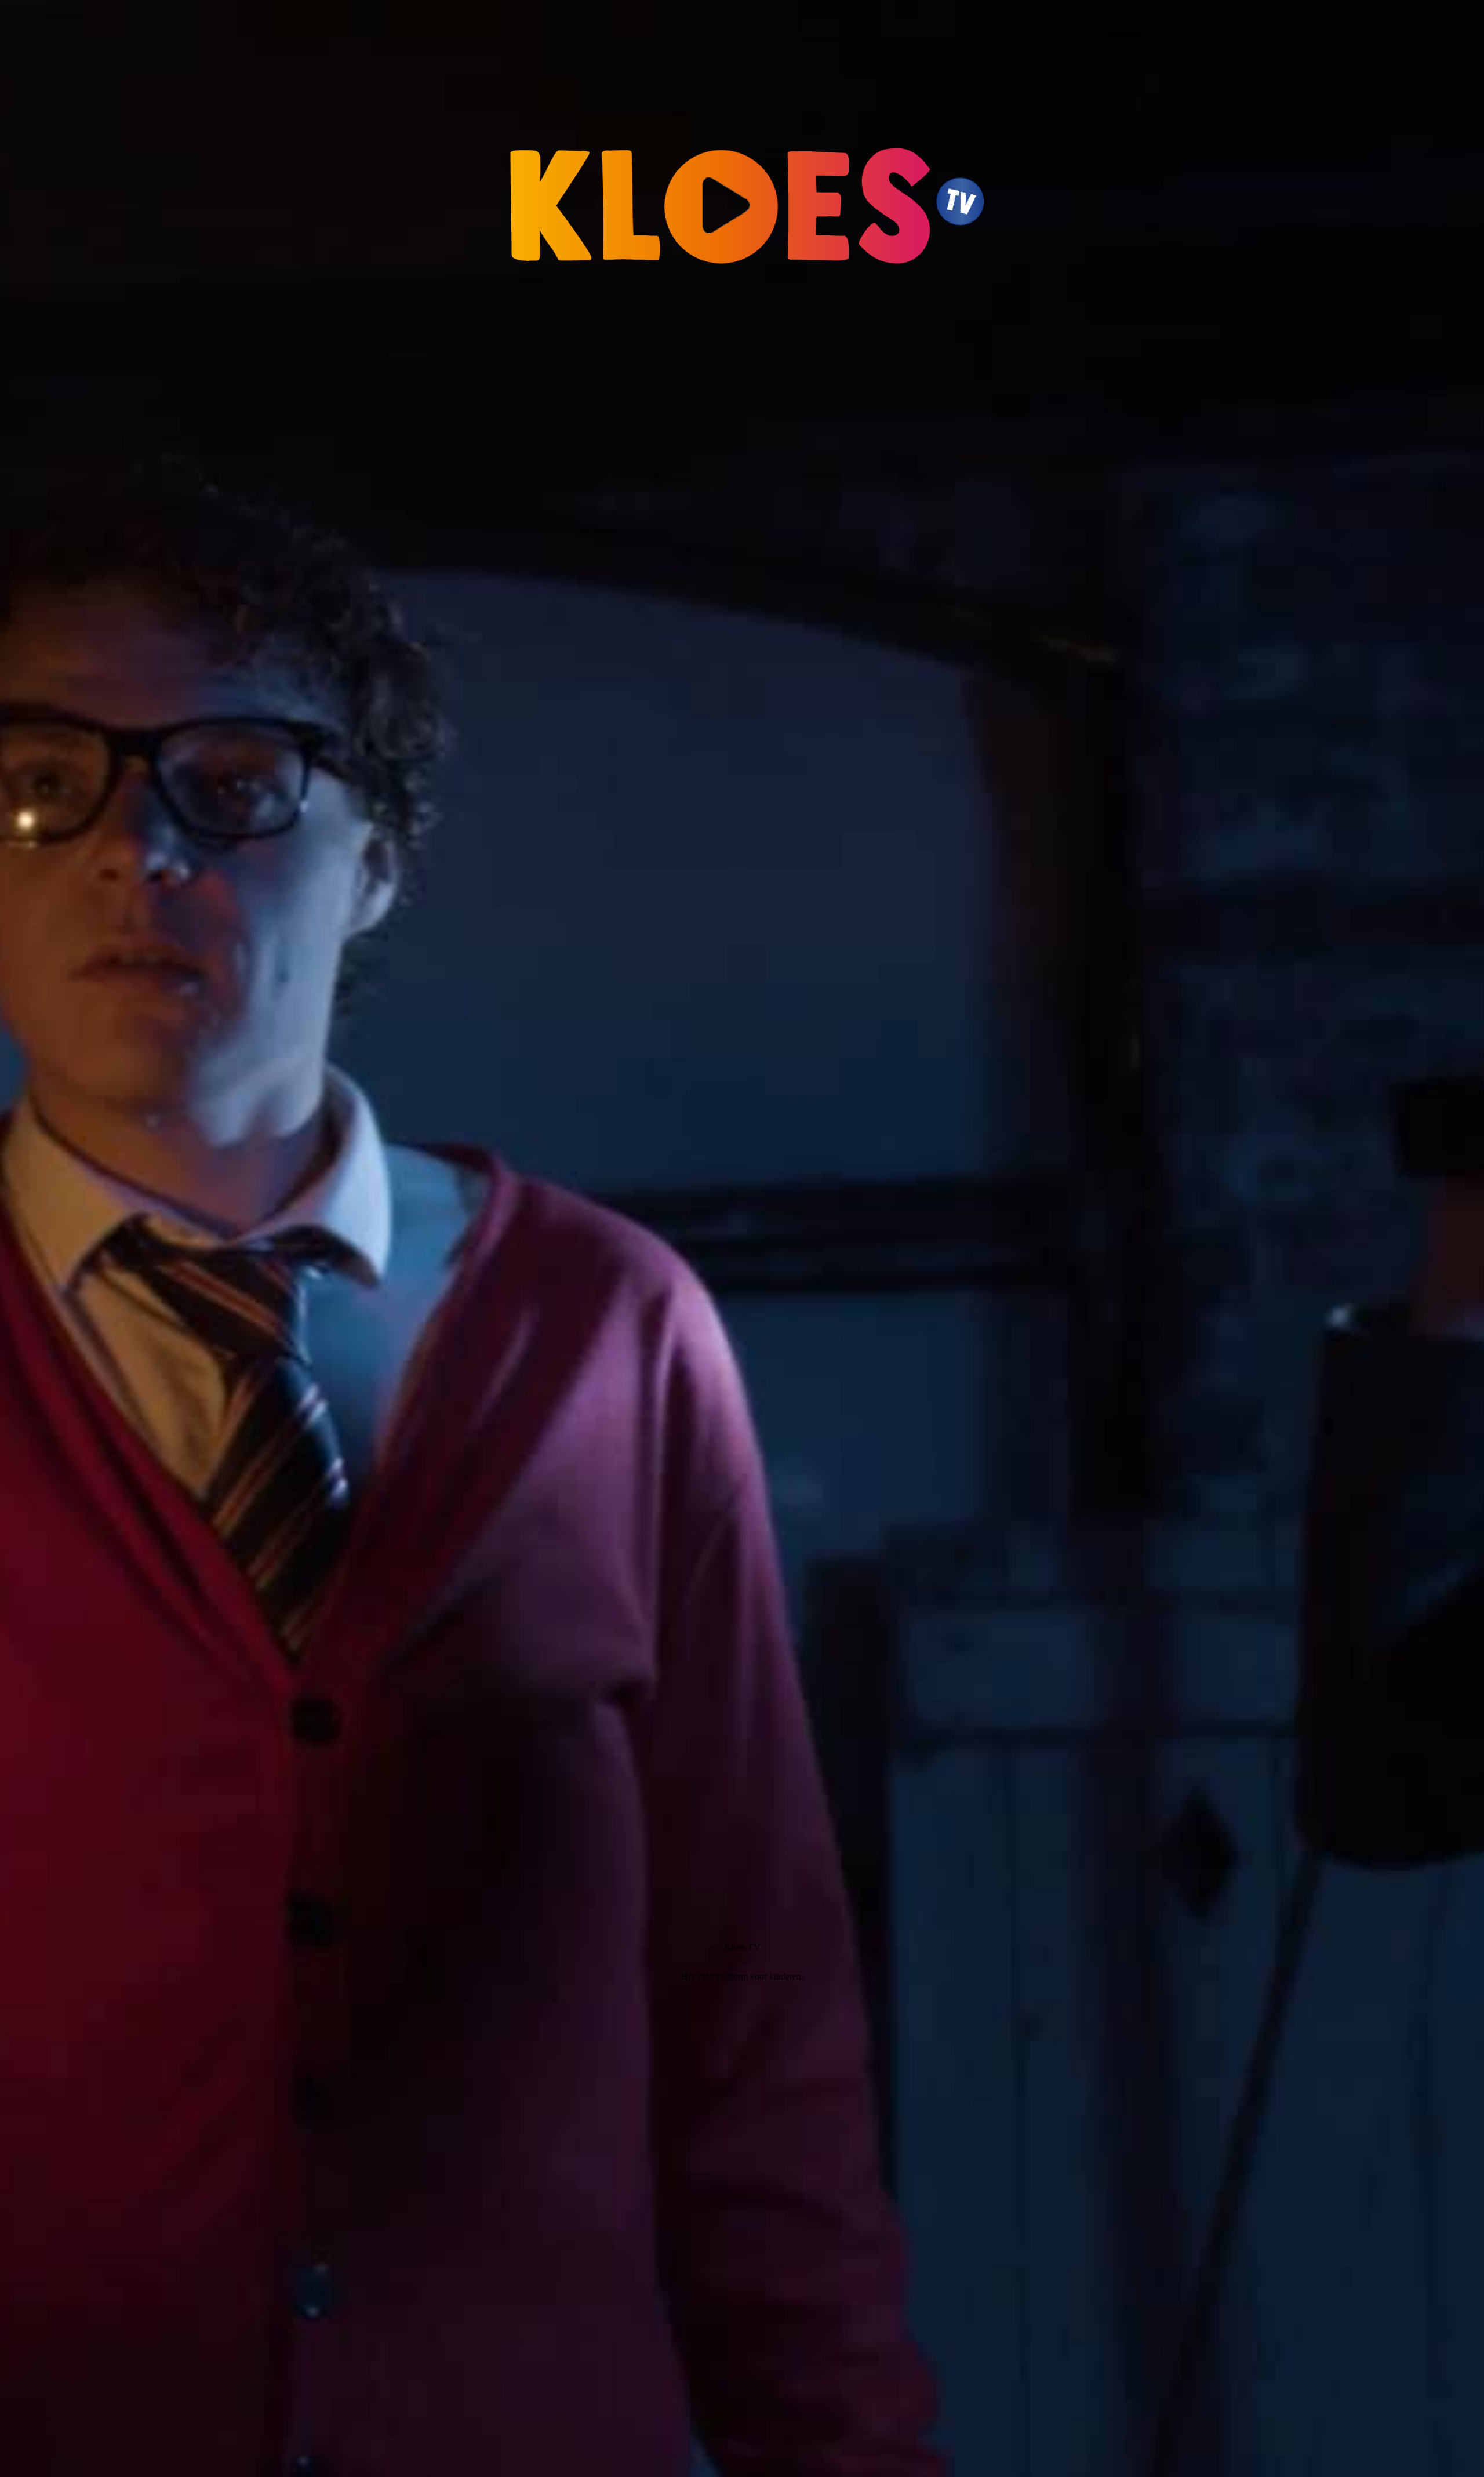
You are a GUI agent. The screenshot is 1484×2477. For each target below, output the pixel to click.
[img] (742, 1238)
